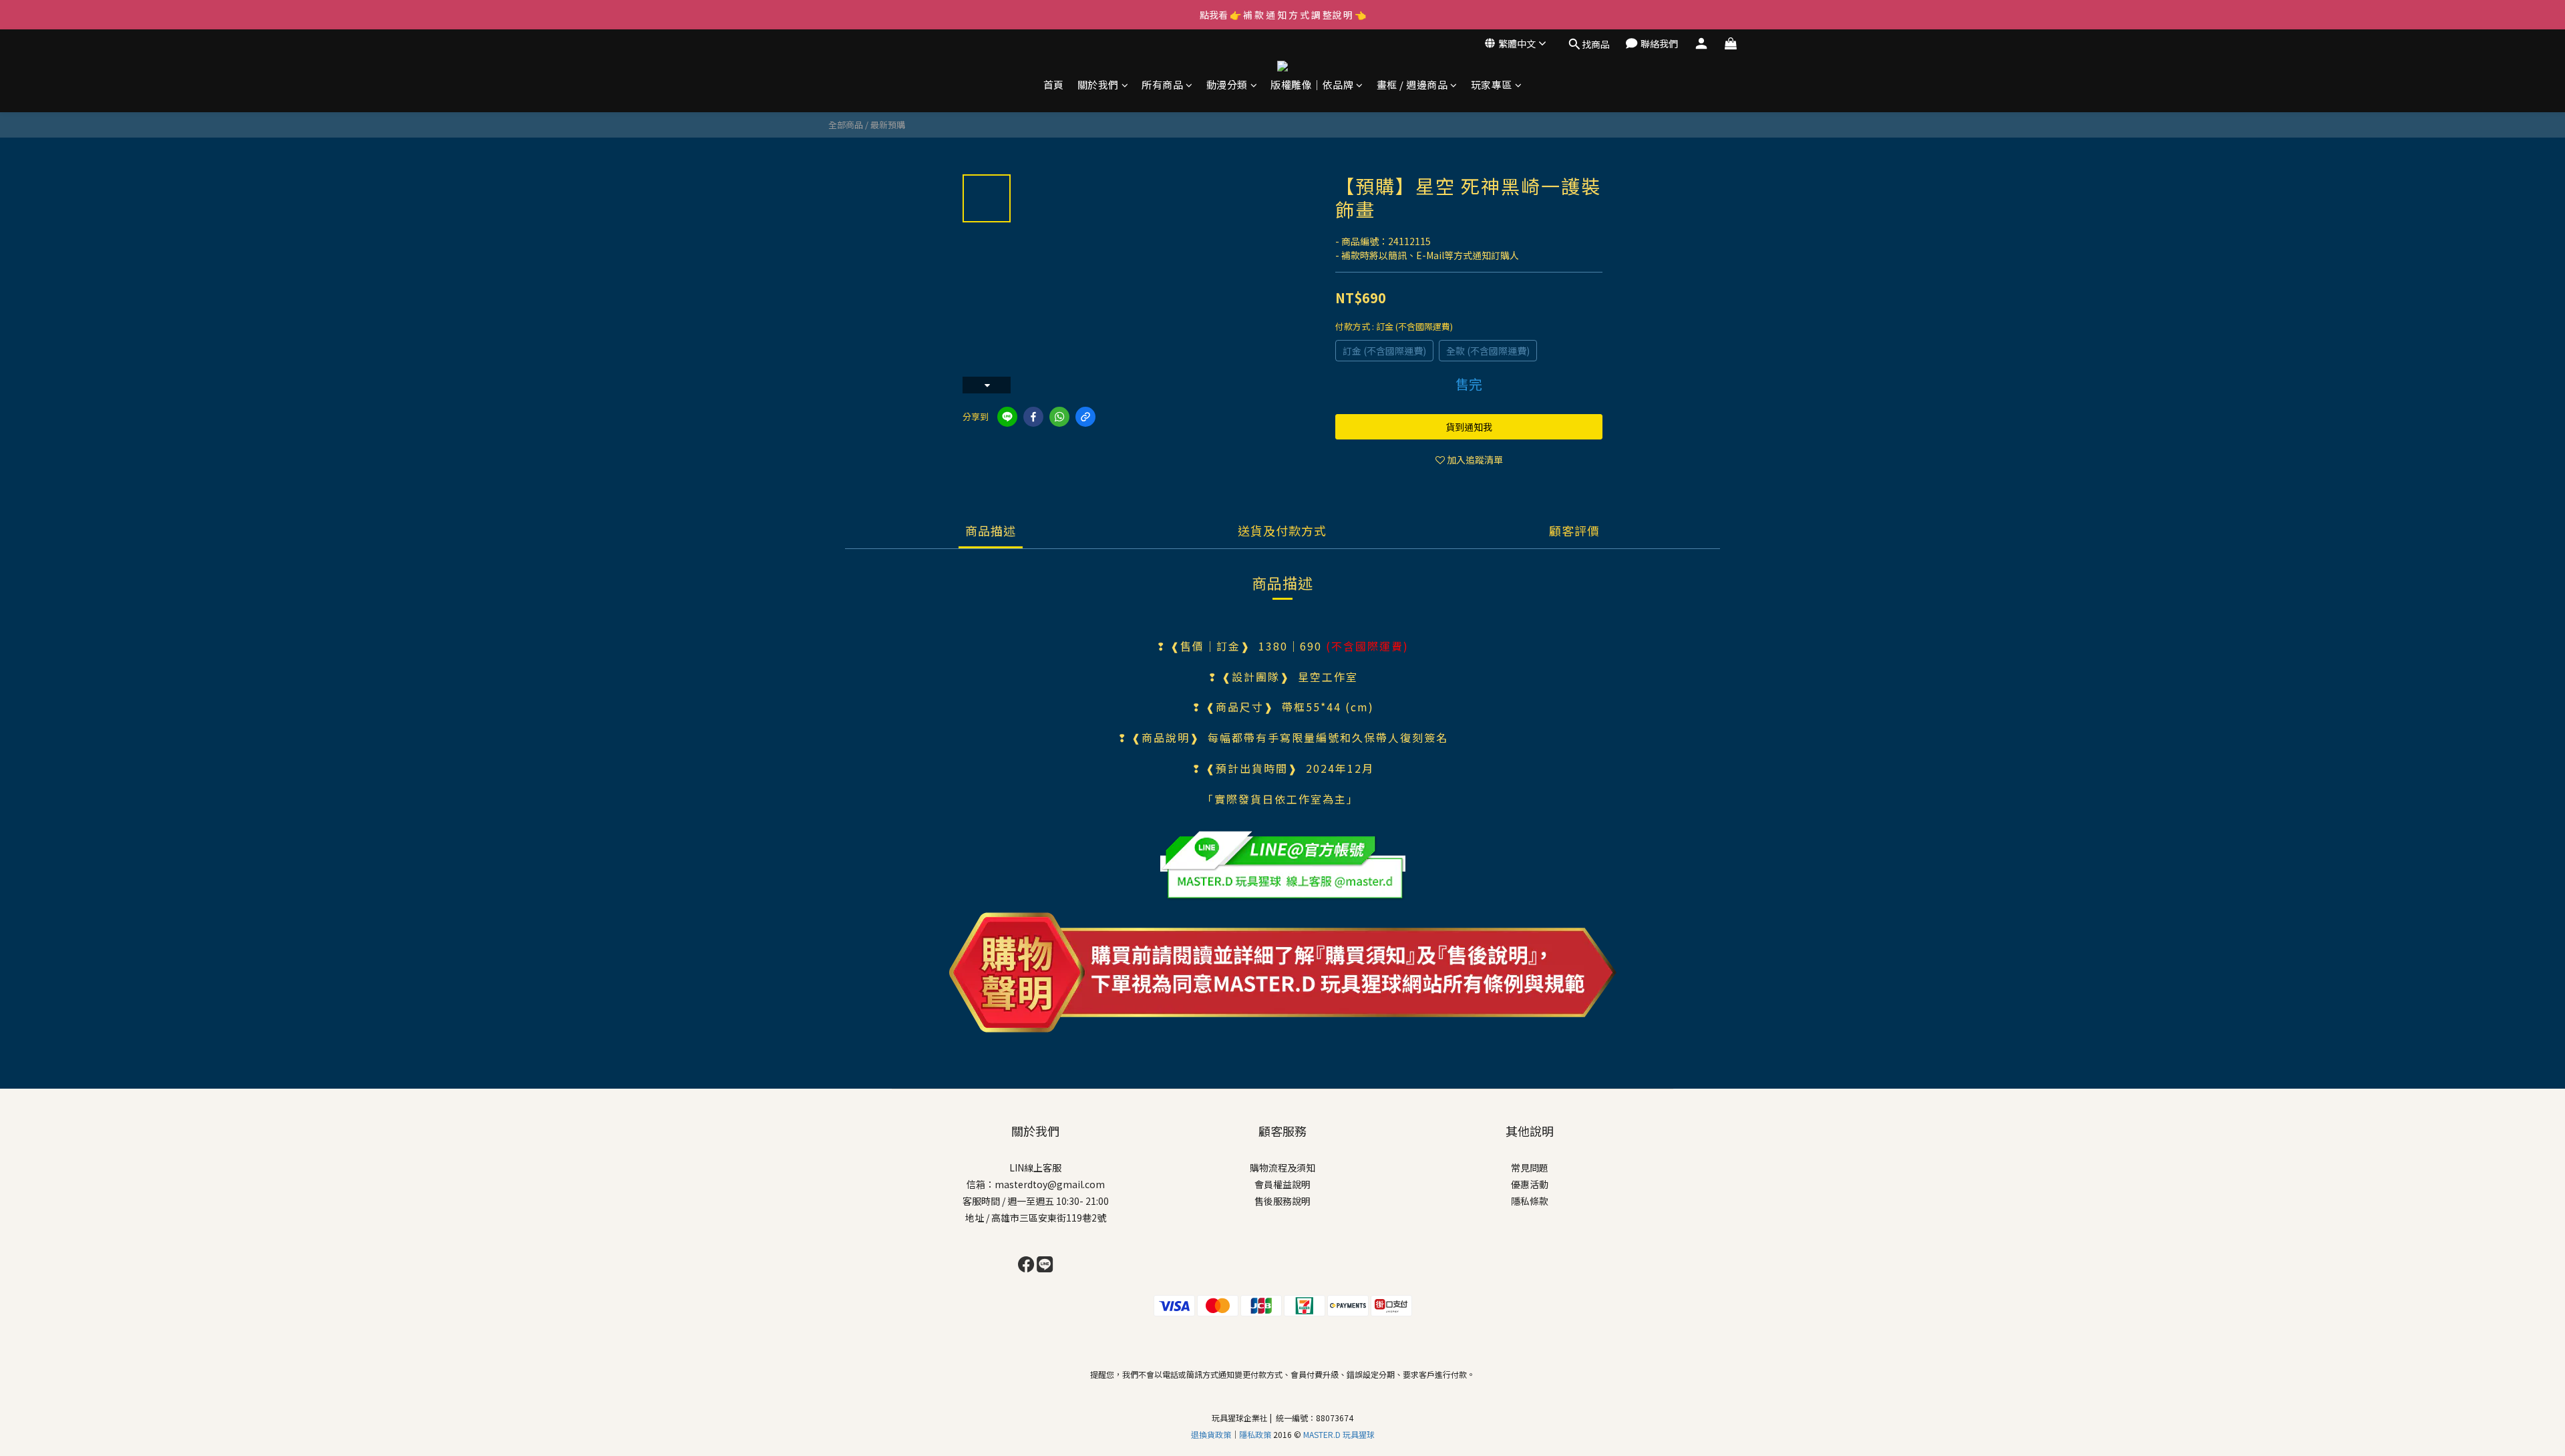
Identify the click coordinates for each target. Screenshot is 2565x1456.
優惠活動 (1530, 1184)
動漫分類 (1227, 85)
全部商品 (846, 125)
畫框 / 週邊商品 (1412, 85)
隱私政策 (1256, 1434)
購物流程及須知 (1282, 1167)
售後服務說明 (1282, 1201)
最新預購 (888, 125)
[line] (1007, 417)
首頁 (1054, 85)
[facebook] (1033, 417)
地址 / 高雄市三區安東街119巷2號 (1036, 1218)
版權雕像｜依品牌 (1312, 85)
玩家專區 (1492, 85)
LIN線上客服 (1035, 1167)
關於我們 (1098, 85)
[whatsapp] (1059, 417)
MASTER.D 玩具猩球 (1339, 1434)
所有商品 (1162, 85)
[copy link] (1085, 417)
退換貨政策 (1211, 1434)
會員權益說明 (1282, 1184)
